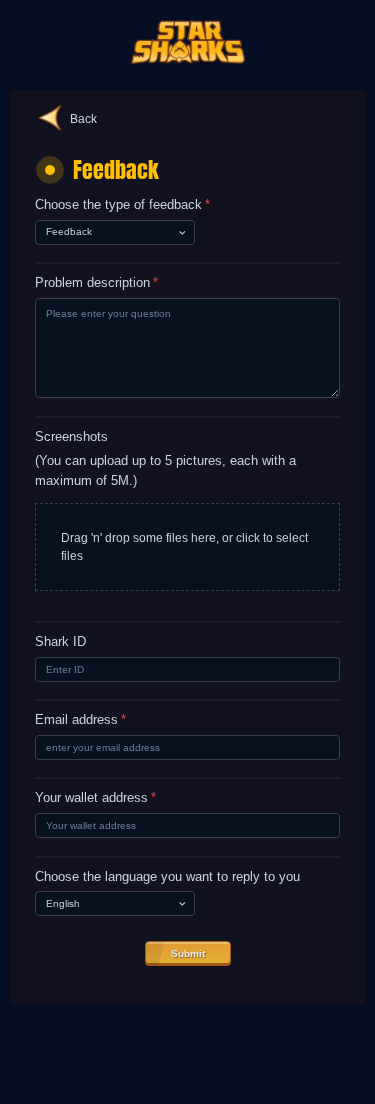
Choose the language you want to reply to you (167, 877)
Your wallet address (95, 798)
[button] (187, 547)
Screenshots (71, 437)
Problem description (96, 283)
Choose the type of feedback (122, 205)
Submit (188, 953)
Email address (80, 720)
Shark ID (60, 642)
